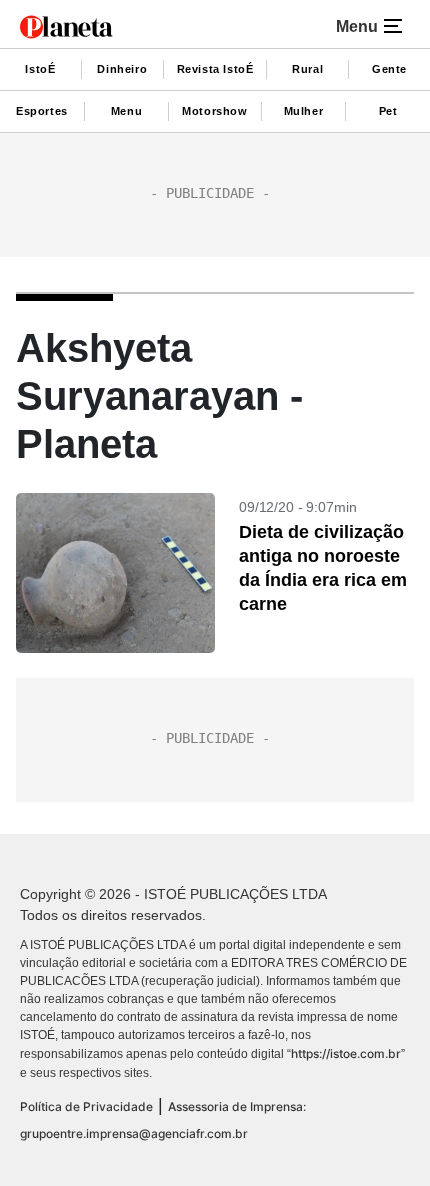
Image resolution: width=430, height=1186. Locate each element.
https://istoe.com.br (346, 1053)
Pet (388, 111)
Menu (126, 111)
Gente (389, 69)
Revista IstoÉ (215, 69)
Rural (307, 69)
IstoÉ (40, 69)
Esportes (42, 111)
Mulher (304, 111)
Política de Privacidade (86, 1106)
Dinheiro (122, 69)
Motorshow (214, 111)
